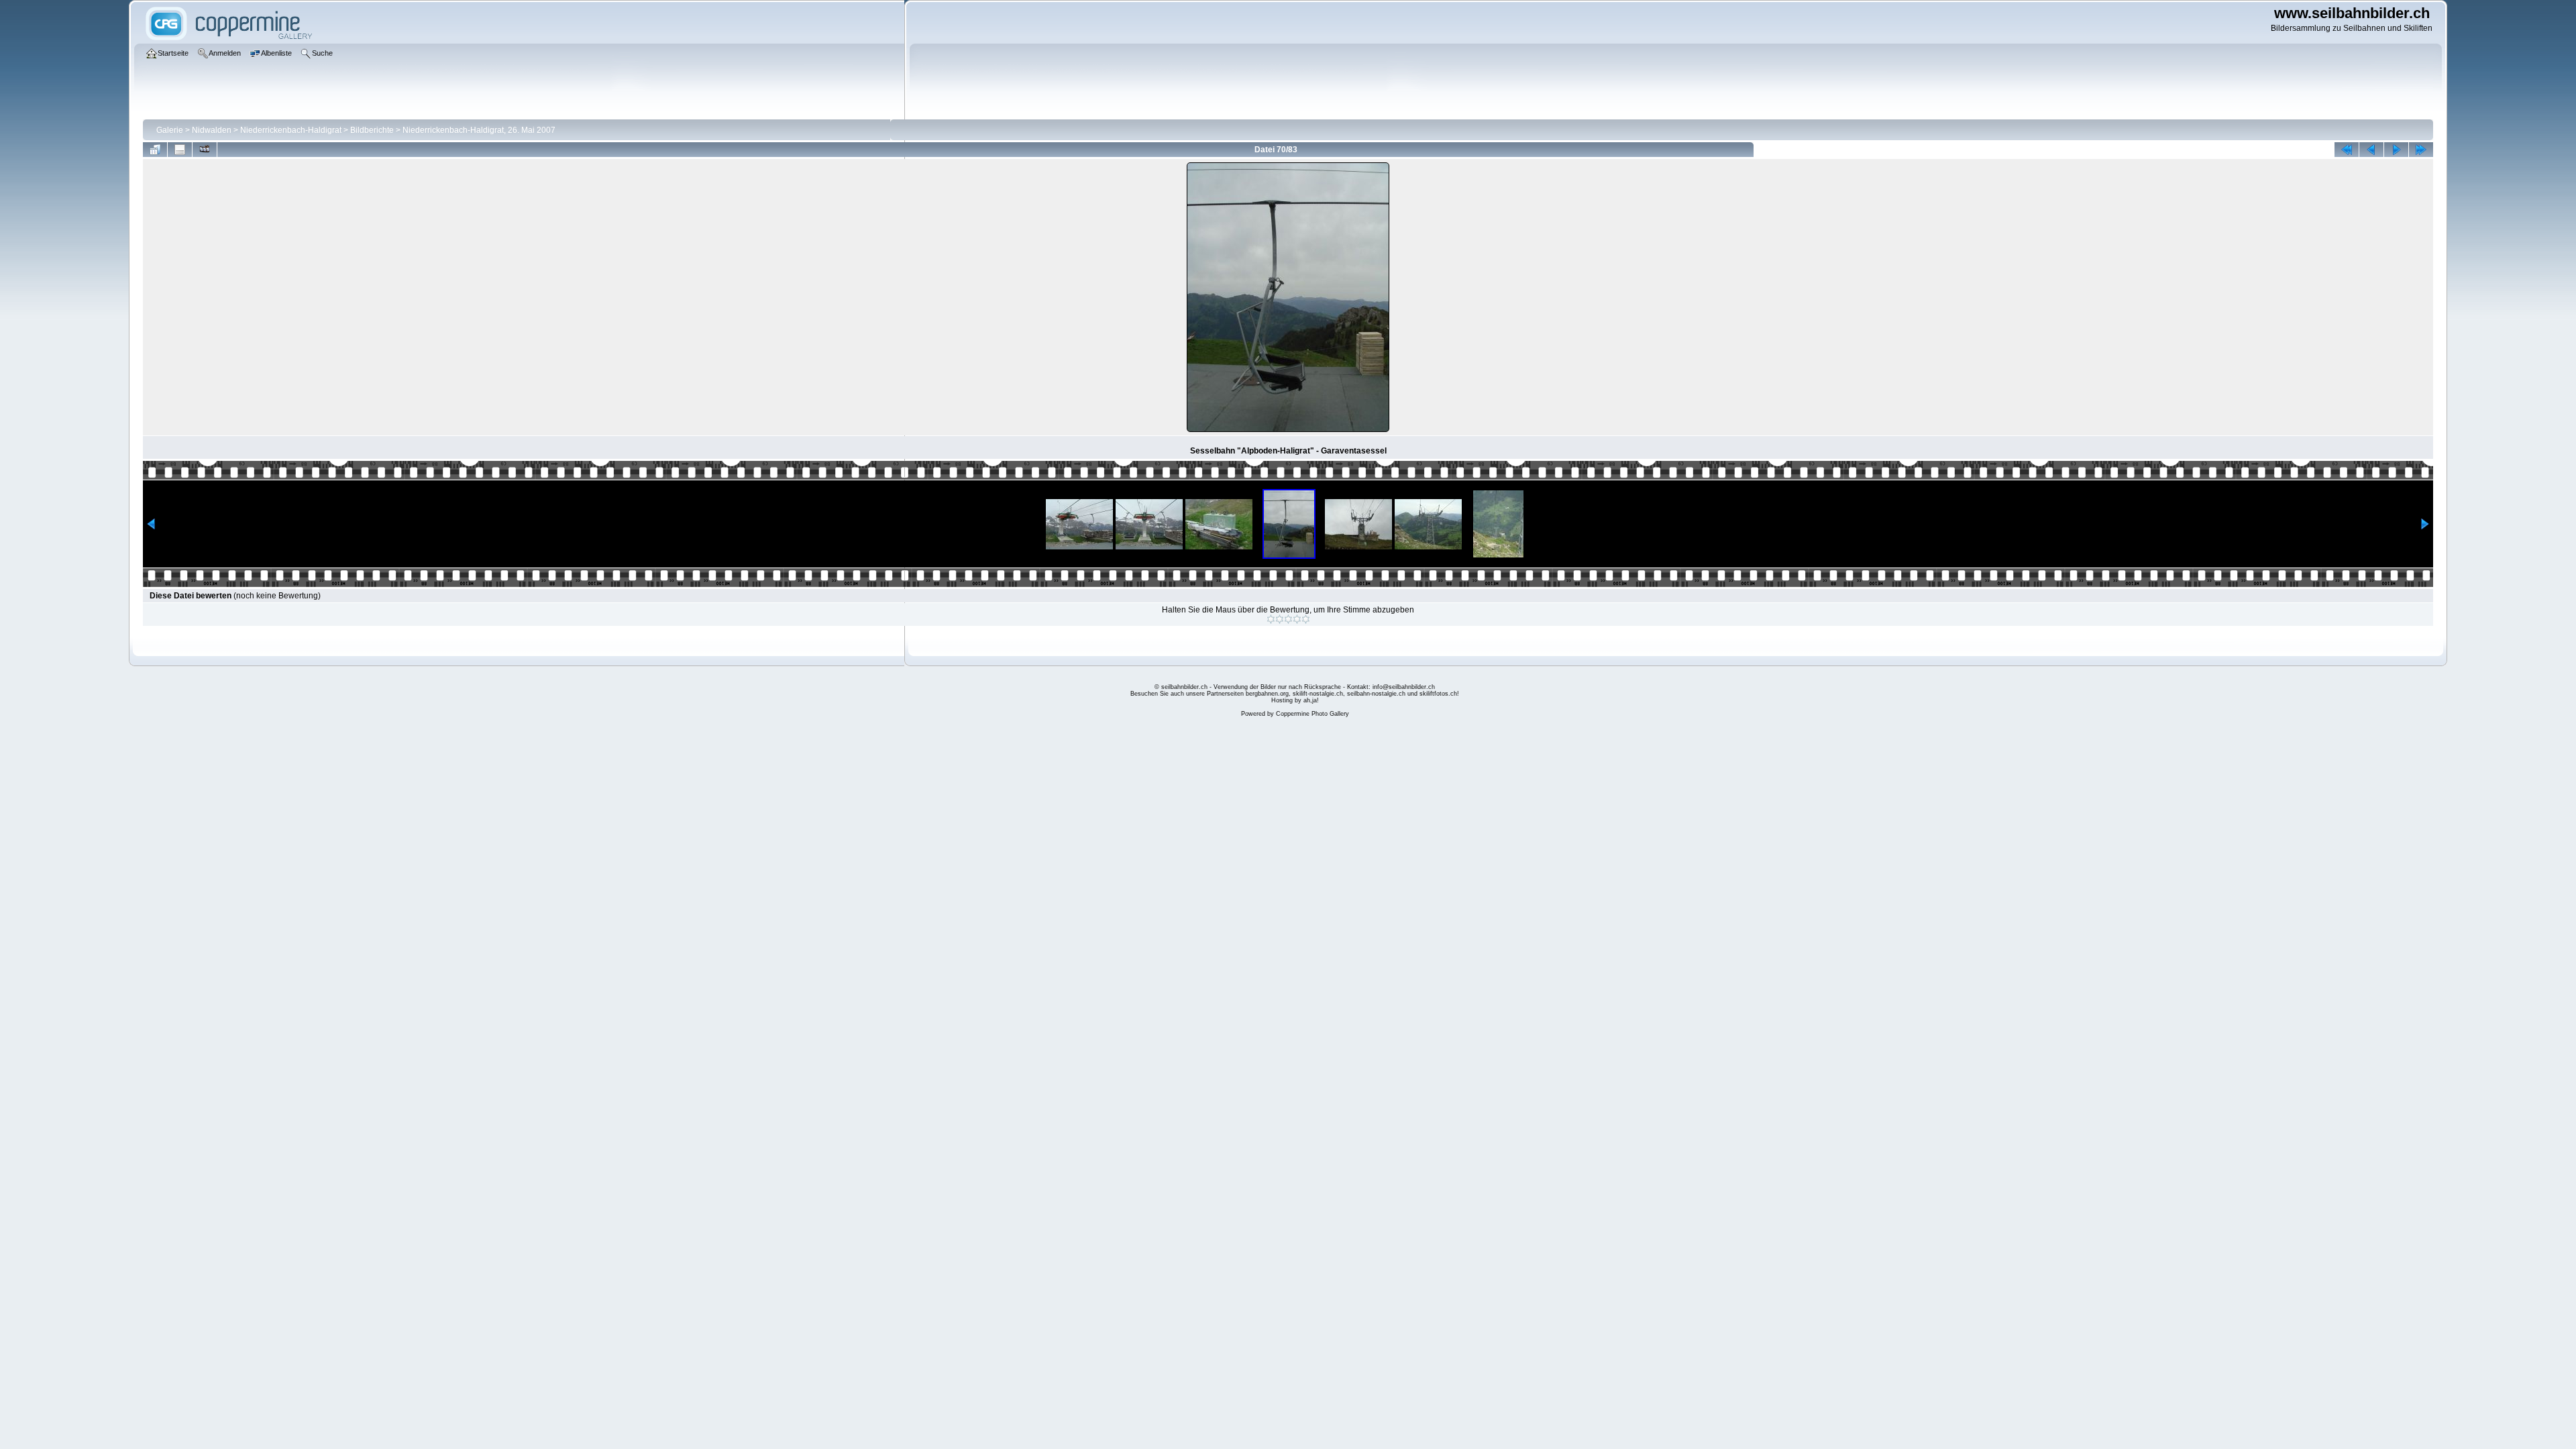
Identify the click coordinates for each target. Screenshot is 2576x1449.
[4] (1297, 619)
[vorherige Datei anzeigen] (2371, 150)
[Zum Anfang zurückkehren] (2347, 150)
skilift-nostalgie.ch (1318, 694)
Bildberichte (372, 130)
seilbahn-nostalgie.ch (1376, 694)
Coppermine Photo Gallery (1312, 714)
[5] (1306, 619)
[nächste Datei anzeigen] (2396, 150)
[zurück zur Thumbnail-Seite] (155, 150)
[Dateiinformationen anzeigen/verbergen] (180, 150)
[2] (1280, 619)
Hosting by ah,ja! (1295, 700)
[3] (1288, 619)
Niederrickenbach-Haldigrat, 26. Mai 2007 (479, 130)
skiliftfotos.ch (1438, 694)
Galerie (170, 130)
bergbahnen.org (1267, 694)
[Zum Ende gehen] (2421, 150)
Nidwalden (212, 130)
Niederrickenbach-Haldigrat (291, 130)
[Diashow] (205, 150)
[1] (1271, 619)
